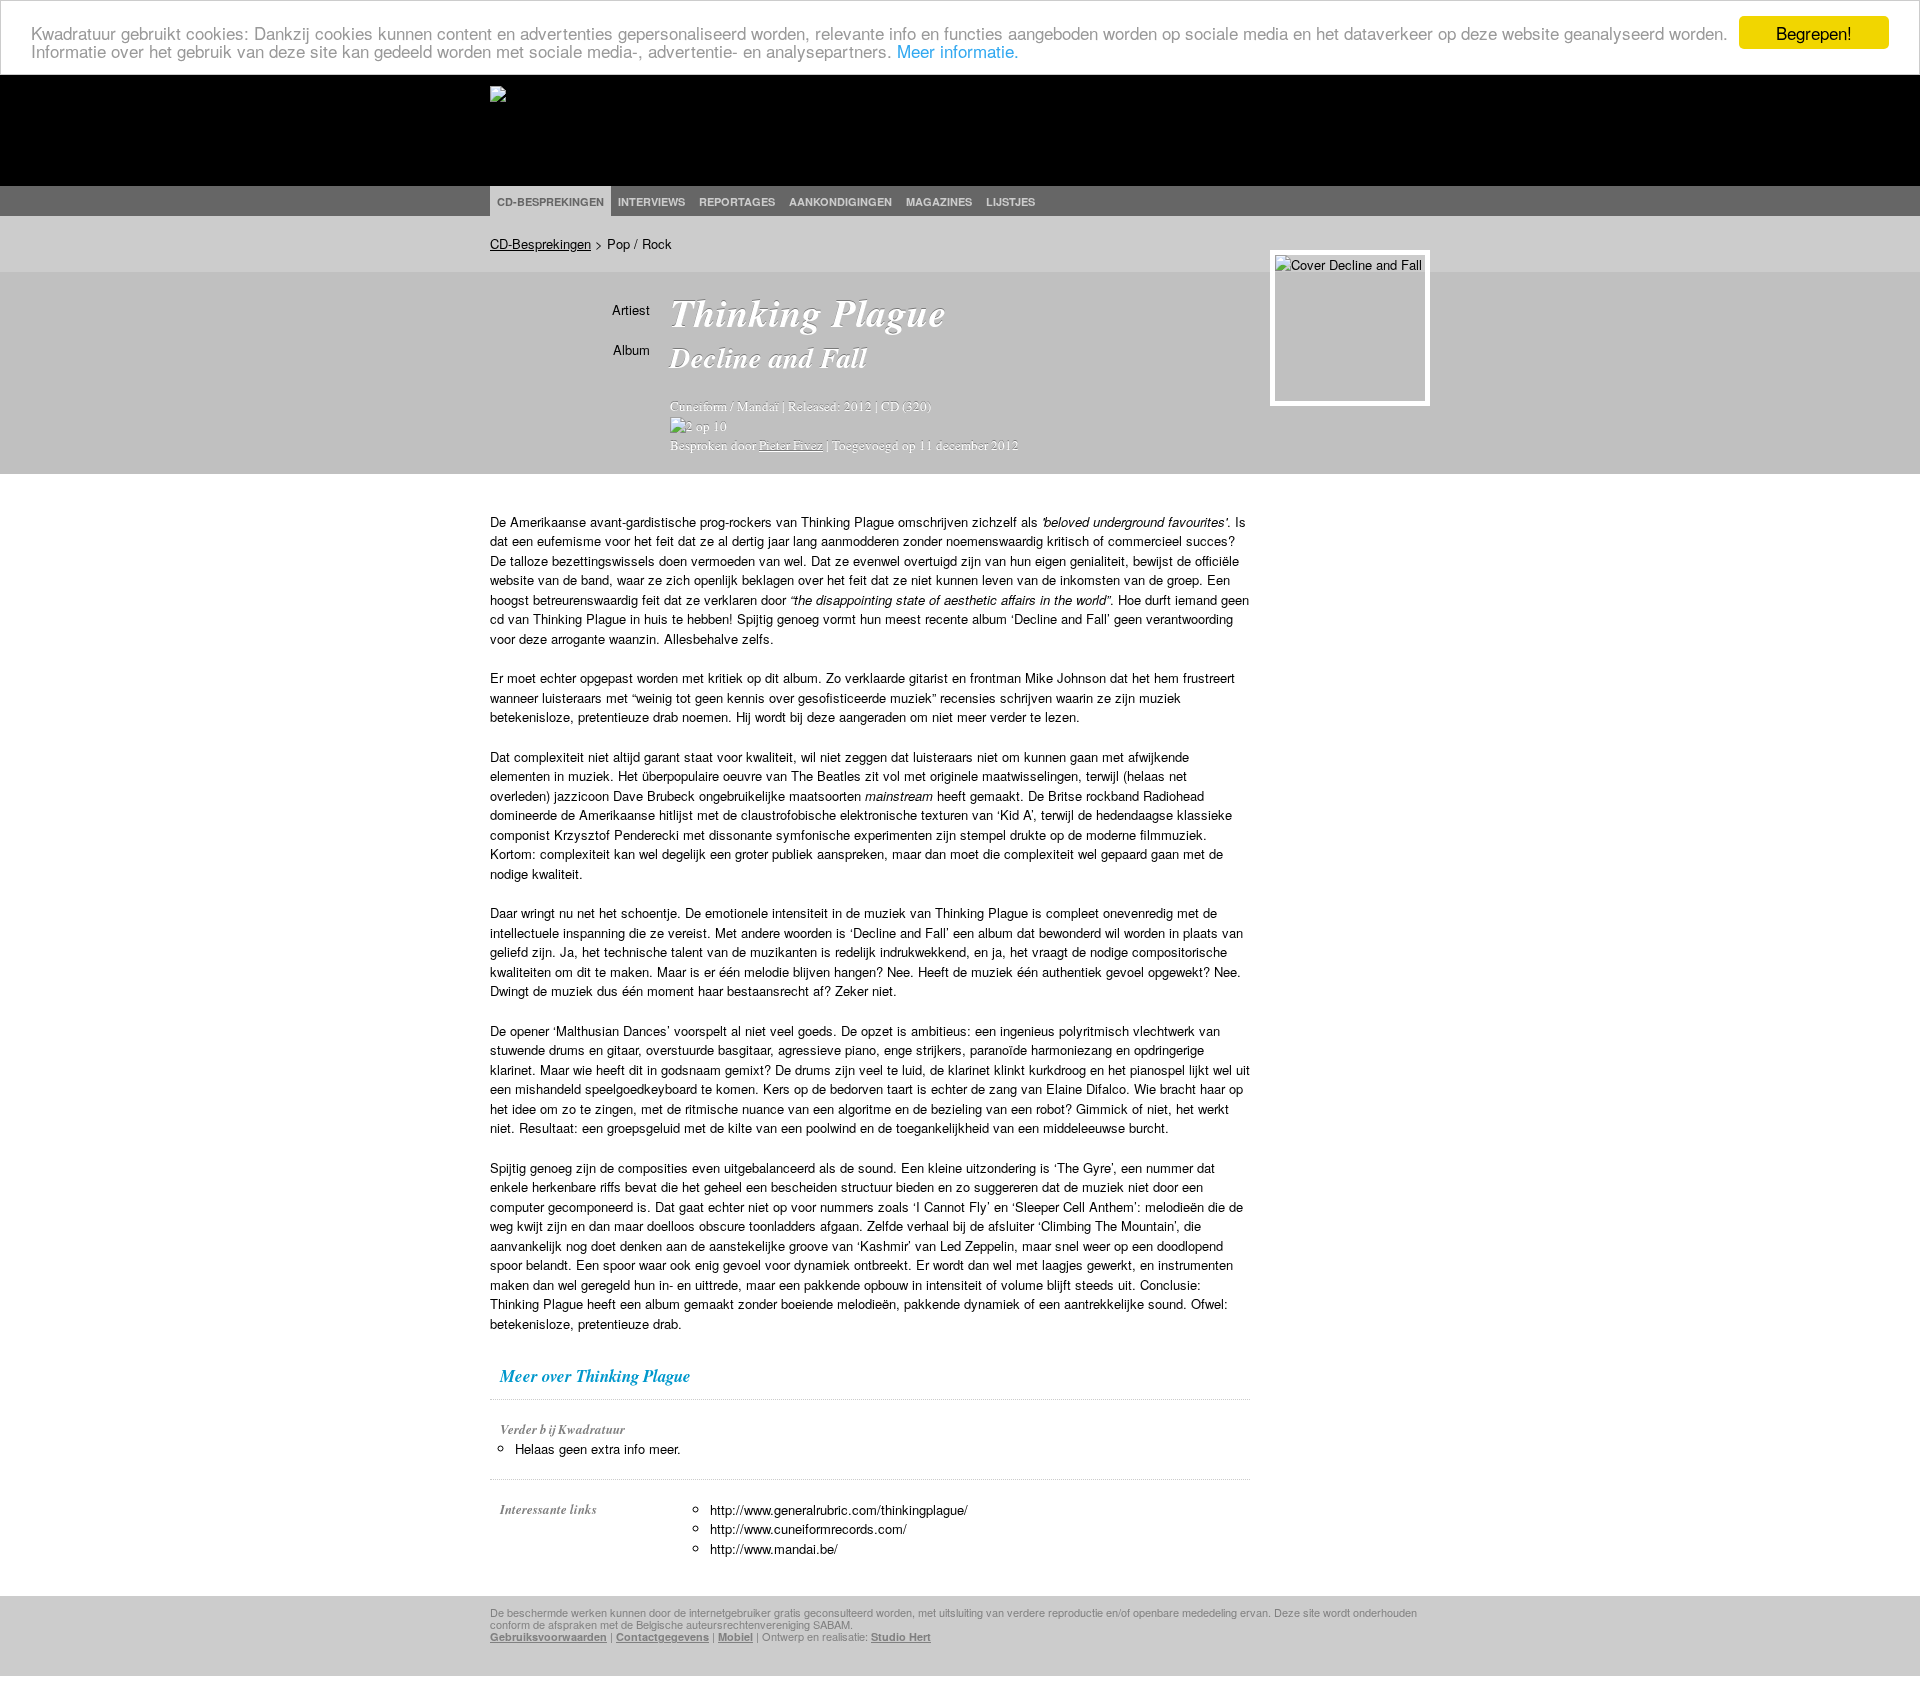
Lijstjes (1010, 201)
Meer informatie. (958, 50)
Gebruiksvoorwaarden (548, 1636)
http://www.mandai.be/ (774, 1548)
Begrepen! (1814, 32)
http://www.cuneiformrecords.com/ (808, 1528)
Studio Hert (901, 1636)
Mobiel (735, 1636)
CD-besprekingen (550, 201)
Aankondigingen (840, 201)
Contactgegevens (662, 1636)
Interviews (651, 201)
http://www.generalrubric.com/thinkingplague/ (839, 1509)
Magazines (939, 201)
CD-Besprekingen (540, 243)
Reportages (737, 201)
